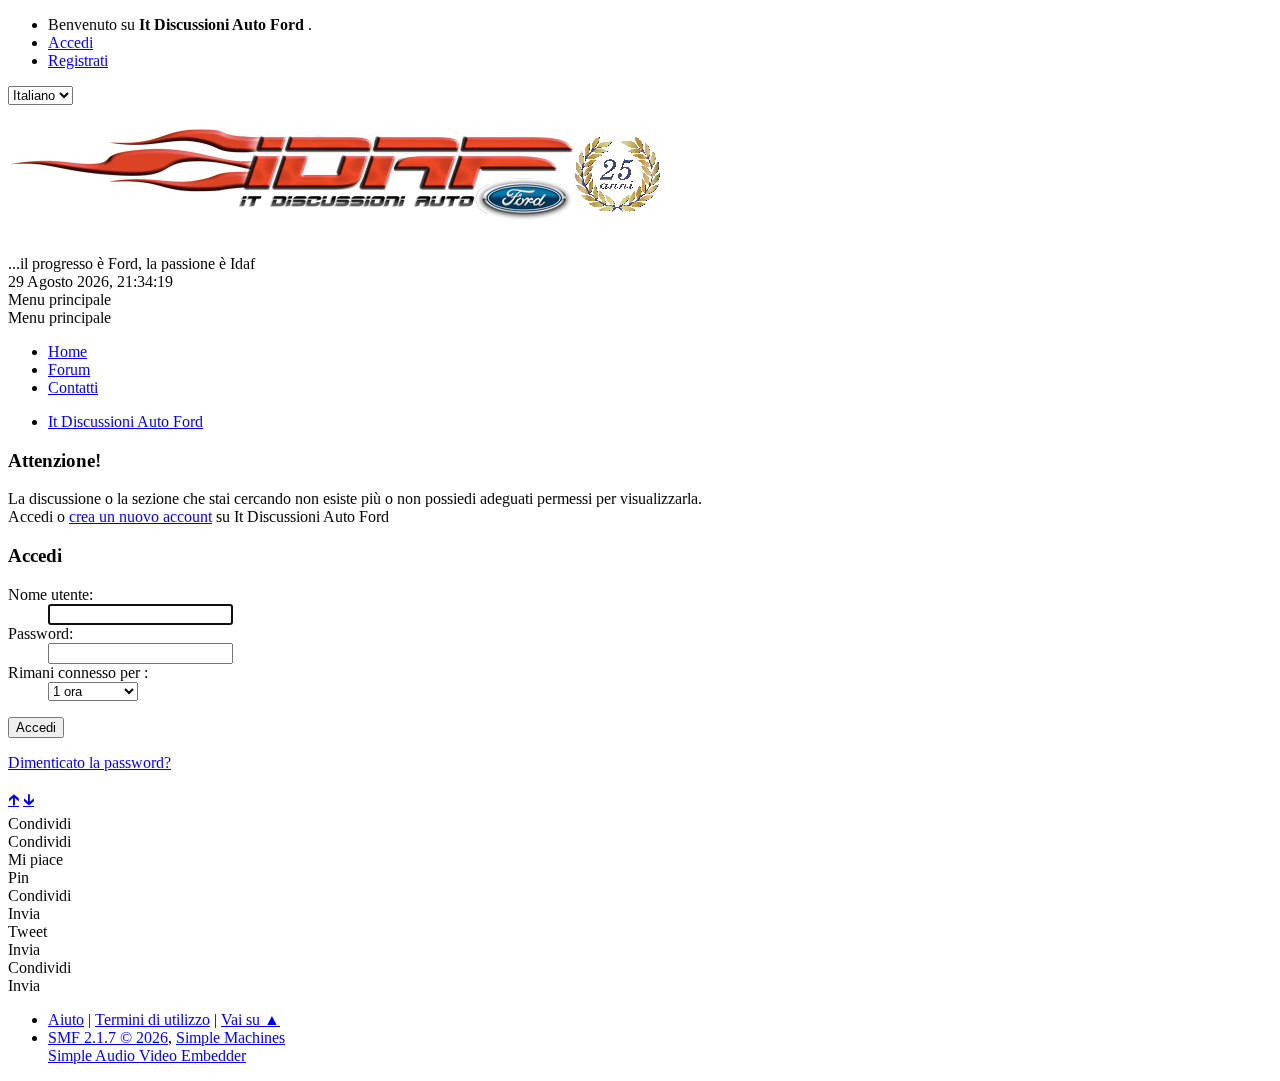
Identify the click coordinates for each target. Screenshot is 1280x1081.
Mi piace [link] (35, 859)
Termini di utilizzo (152, 1019)
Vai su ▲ (250, 1019)
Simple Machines (230, 1037)
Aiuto (66, 1019)
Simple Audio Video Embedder (147, 1055)
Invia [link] (24, 913)
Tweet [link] (27, 931)
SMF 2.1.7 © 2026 (108, 1037)
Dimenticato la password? (89, 762)
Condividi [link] (39, 823)
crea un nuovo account (140, 516)
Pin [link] (18, 877)
